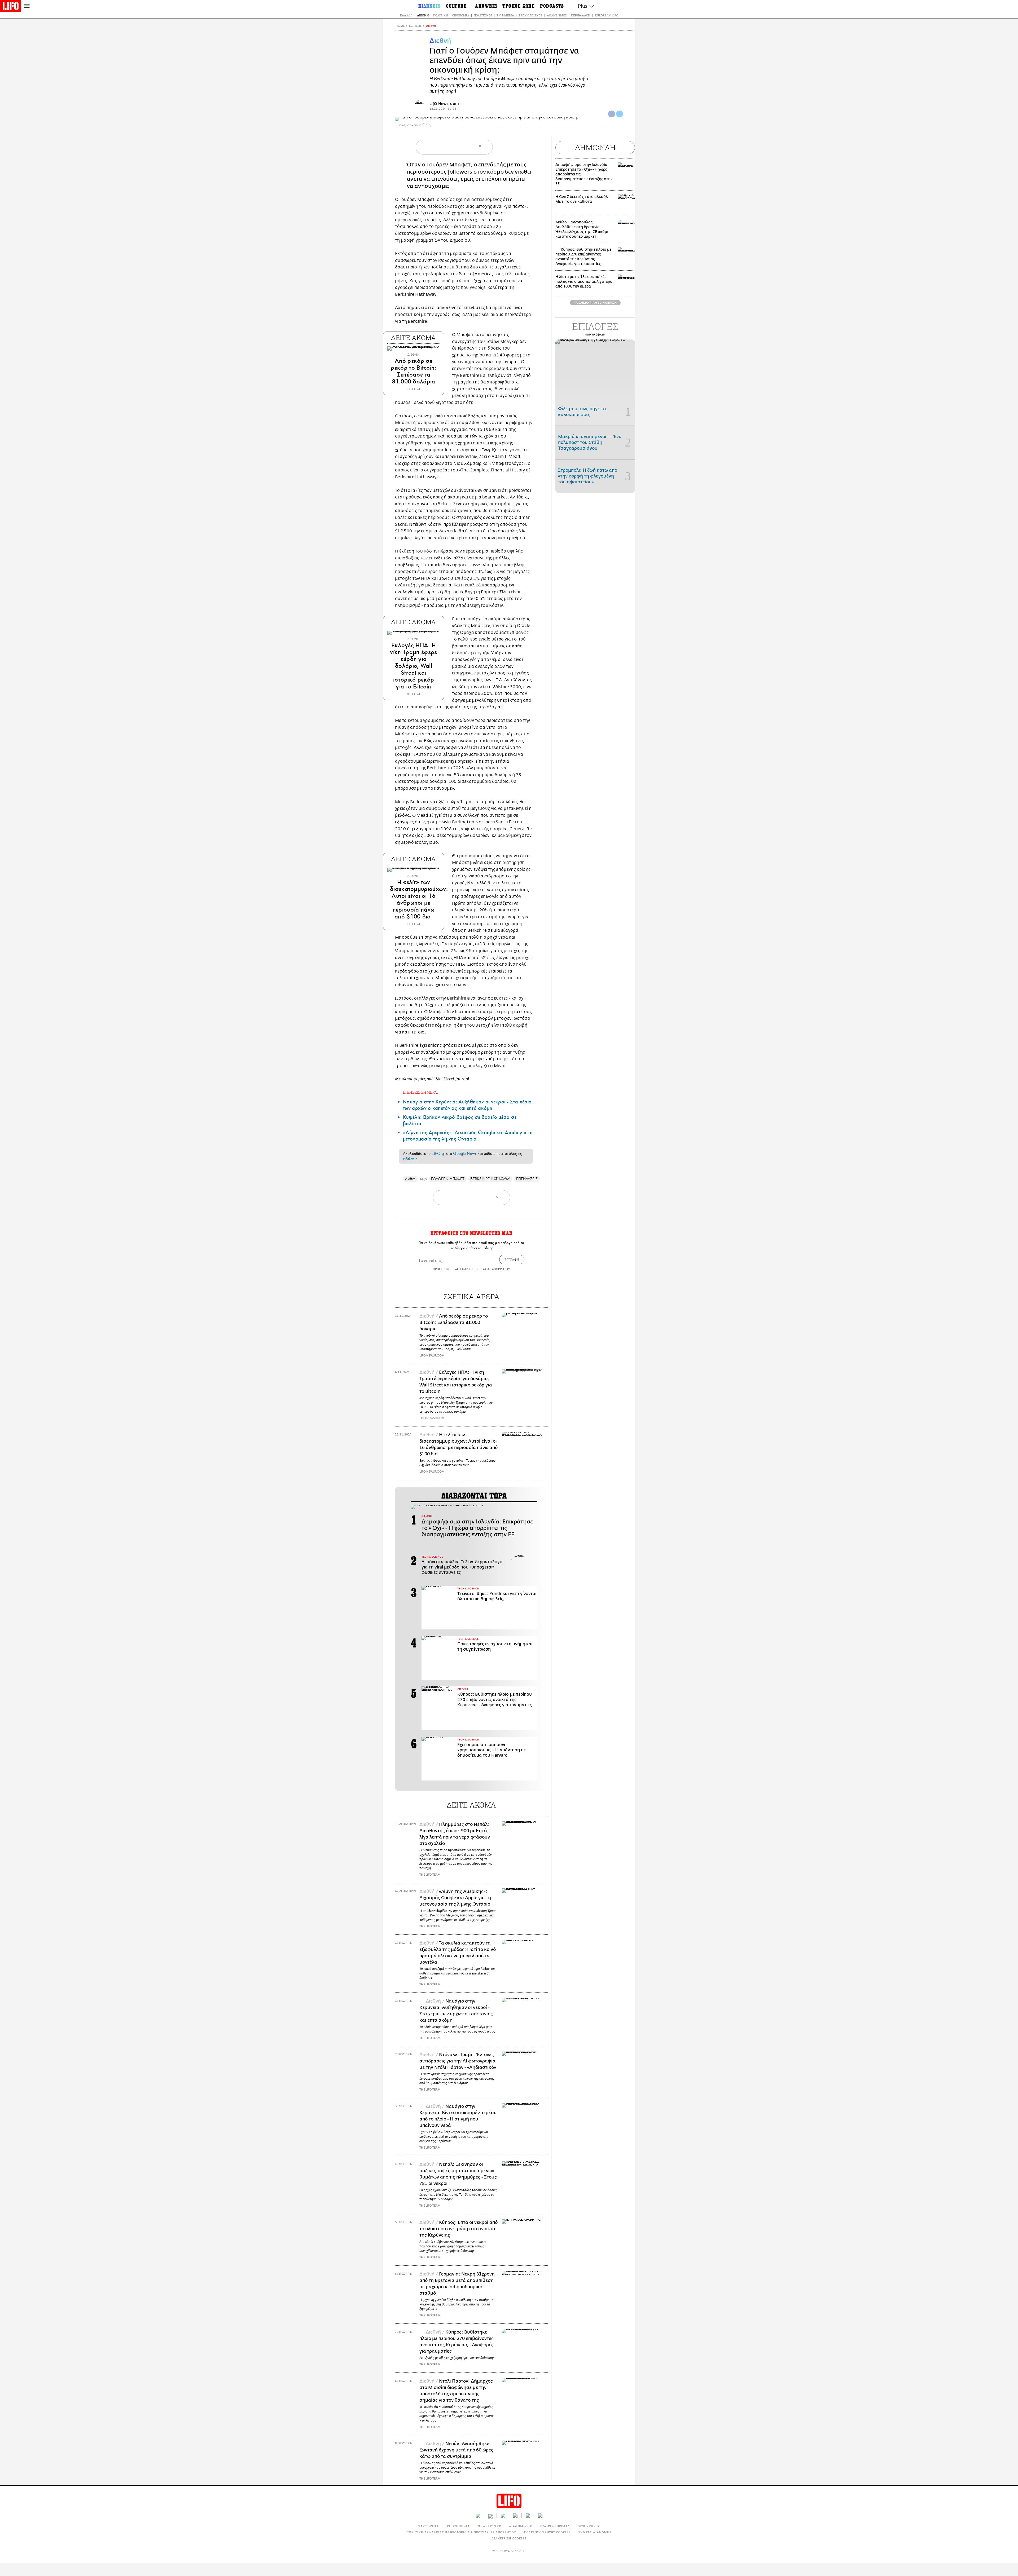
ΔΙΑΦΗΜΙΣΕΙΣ (520, 2526)
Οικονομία (461, 15)
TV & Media (505, 15)
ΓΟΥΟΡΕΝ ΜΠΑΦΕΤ (448, 1179)
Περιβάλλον (581, 15)
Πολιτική (440, 15)
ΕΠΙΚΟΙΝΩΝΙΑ (458, 2526)
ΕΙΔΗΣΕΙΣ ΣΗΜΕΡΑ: (420, 1092)
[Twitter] (620, 114)
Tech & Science (530, 15)
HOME (400, 26)
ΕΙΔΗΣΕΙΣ (415, 26)
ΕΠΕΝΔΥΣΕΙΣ (527, 1179)
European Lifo (607, 15)
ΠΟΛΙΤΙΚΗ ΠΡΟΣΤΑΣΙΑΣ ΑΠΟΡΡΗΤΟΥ (484, 1269)
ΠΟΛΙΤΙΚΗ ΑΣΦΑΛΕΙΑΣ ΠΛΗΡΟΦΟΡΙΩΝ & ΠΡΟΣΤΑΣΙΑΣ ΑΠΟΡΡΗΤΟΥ (461, 2532)
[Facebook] (612, 114)
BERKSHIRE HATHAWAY (490, 1179)
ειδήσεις (410, 1159)
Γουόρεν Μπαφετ (448, 165)
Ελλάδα (406, 15)
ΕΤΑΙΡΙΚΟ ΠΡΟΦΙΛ (555, 2526)
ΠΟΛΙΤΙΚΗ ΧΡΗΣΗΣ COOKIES (547, 2532)
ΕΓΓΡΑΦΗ (512, 1260)
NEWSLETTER (489, 2526)
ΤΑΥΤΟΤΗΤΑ (429, 2526)
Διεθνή (423, 15)
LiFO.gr (438, 1154)
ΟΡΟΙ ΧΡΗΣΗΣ (442, 1269)
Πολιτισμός (483, 15)
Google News (465, 1154)
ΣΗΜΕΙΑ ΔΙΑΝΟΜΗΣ (595, 2532)
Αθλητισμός (557, 15)
